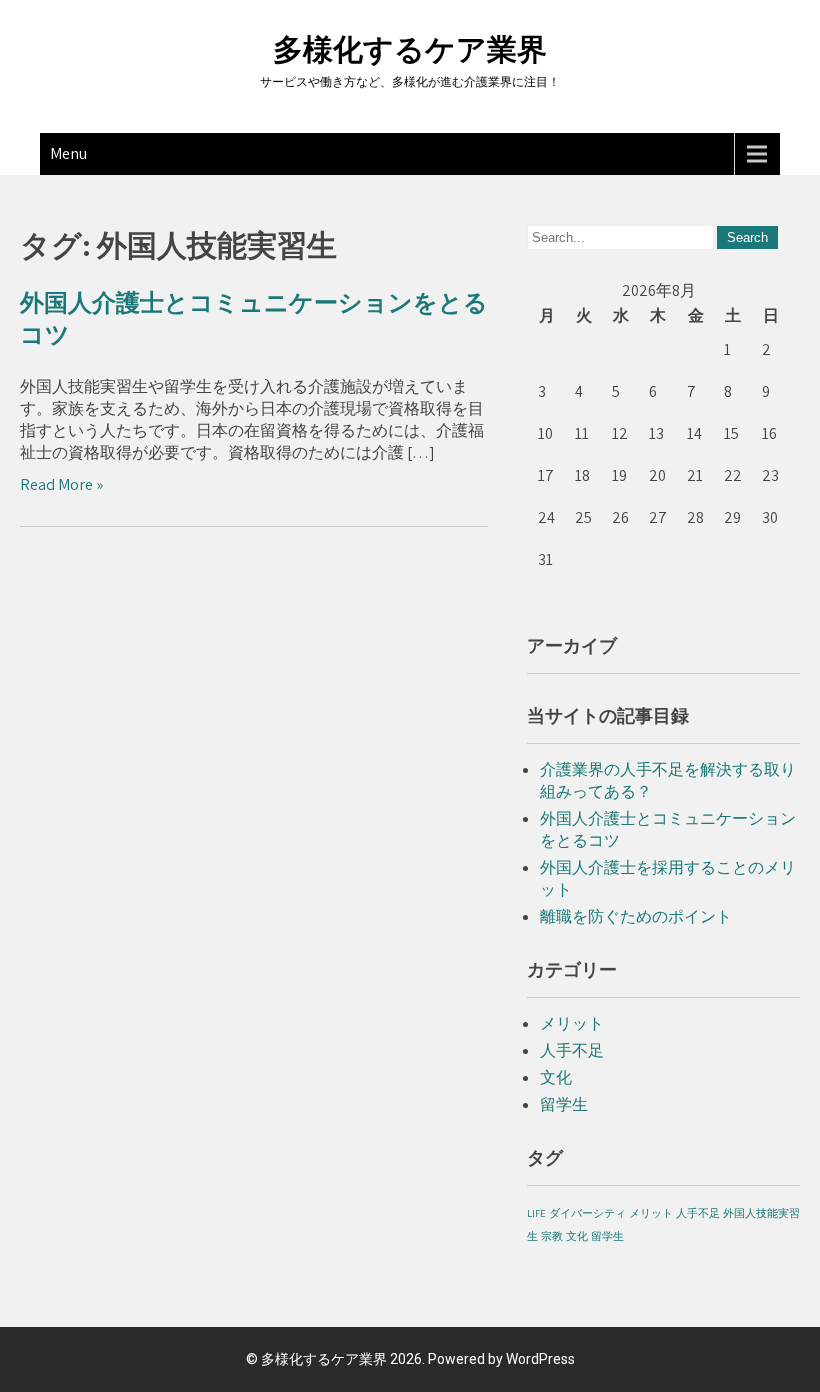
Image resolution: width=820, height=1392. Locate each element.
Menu (68, 153)
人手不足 (572, 1050)
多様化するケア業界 (410, 49)
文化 (556, 1077)
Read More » (61, 484)
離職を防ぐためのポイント (636, 916)
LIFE (536, 1213)
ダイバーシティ (587, 1213)
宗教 (552, 1236)
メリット (572, 1023)
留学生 (564, 1104)
